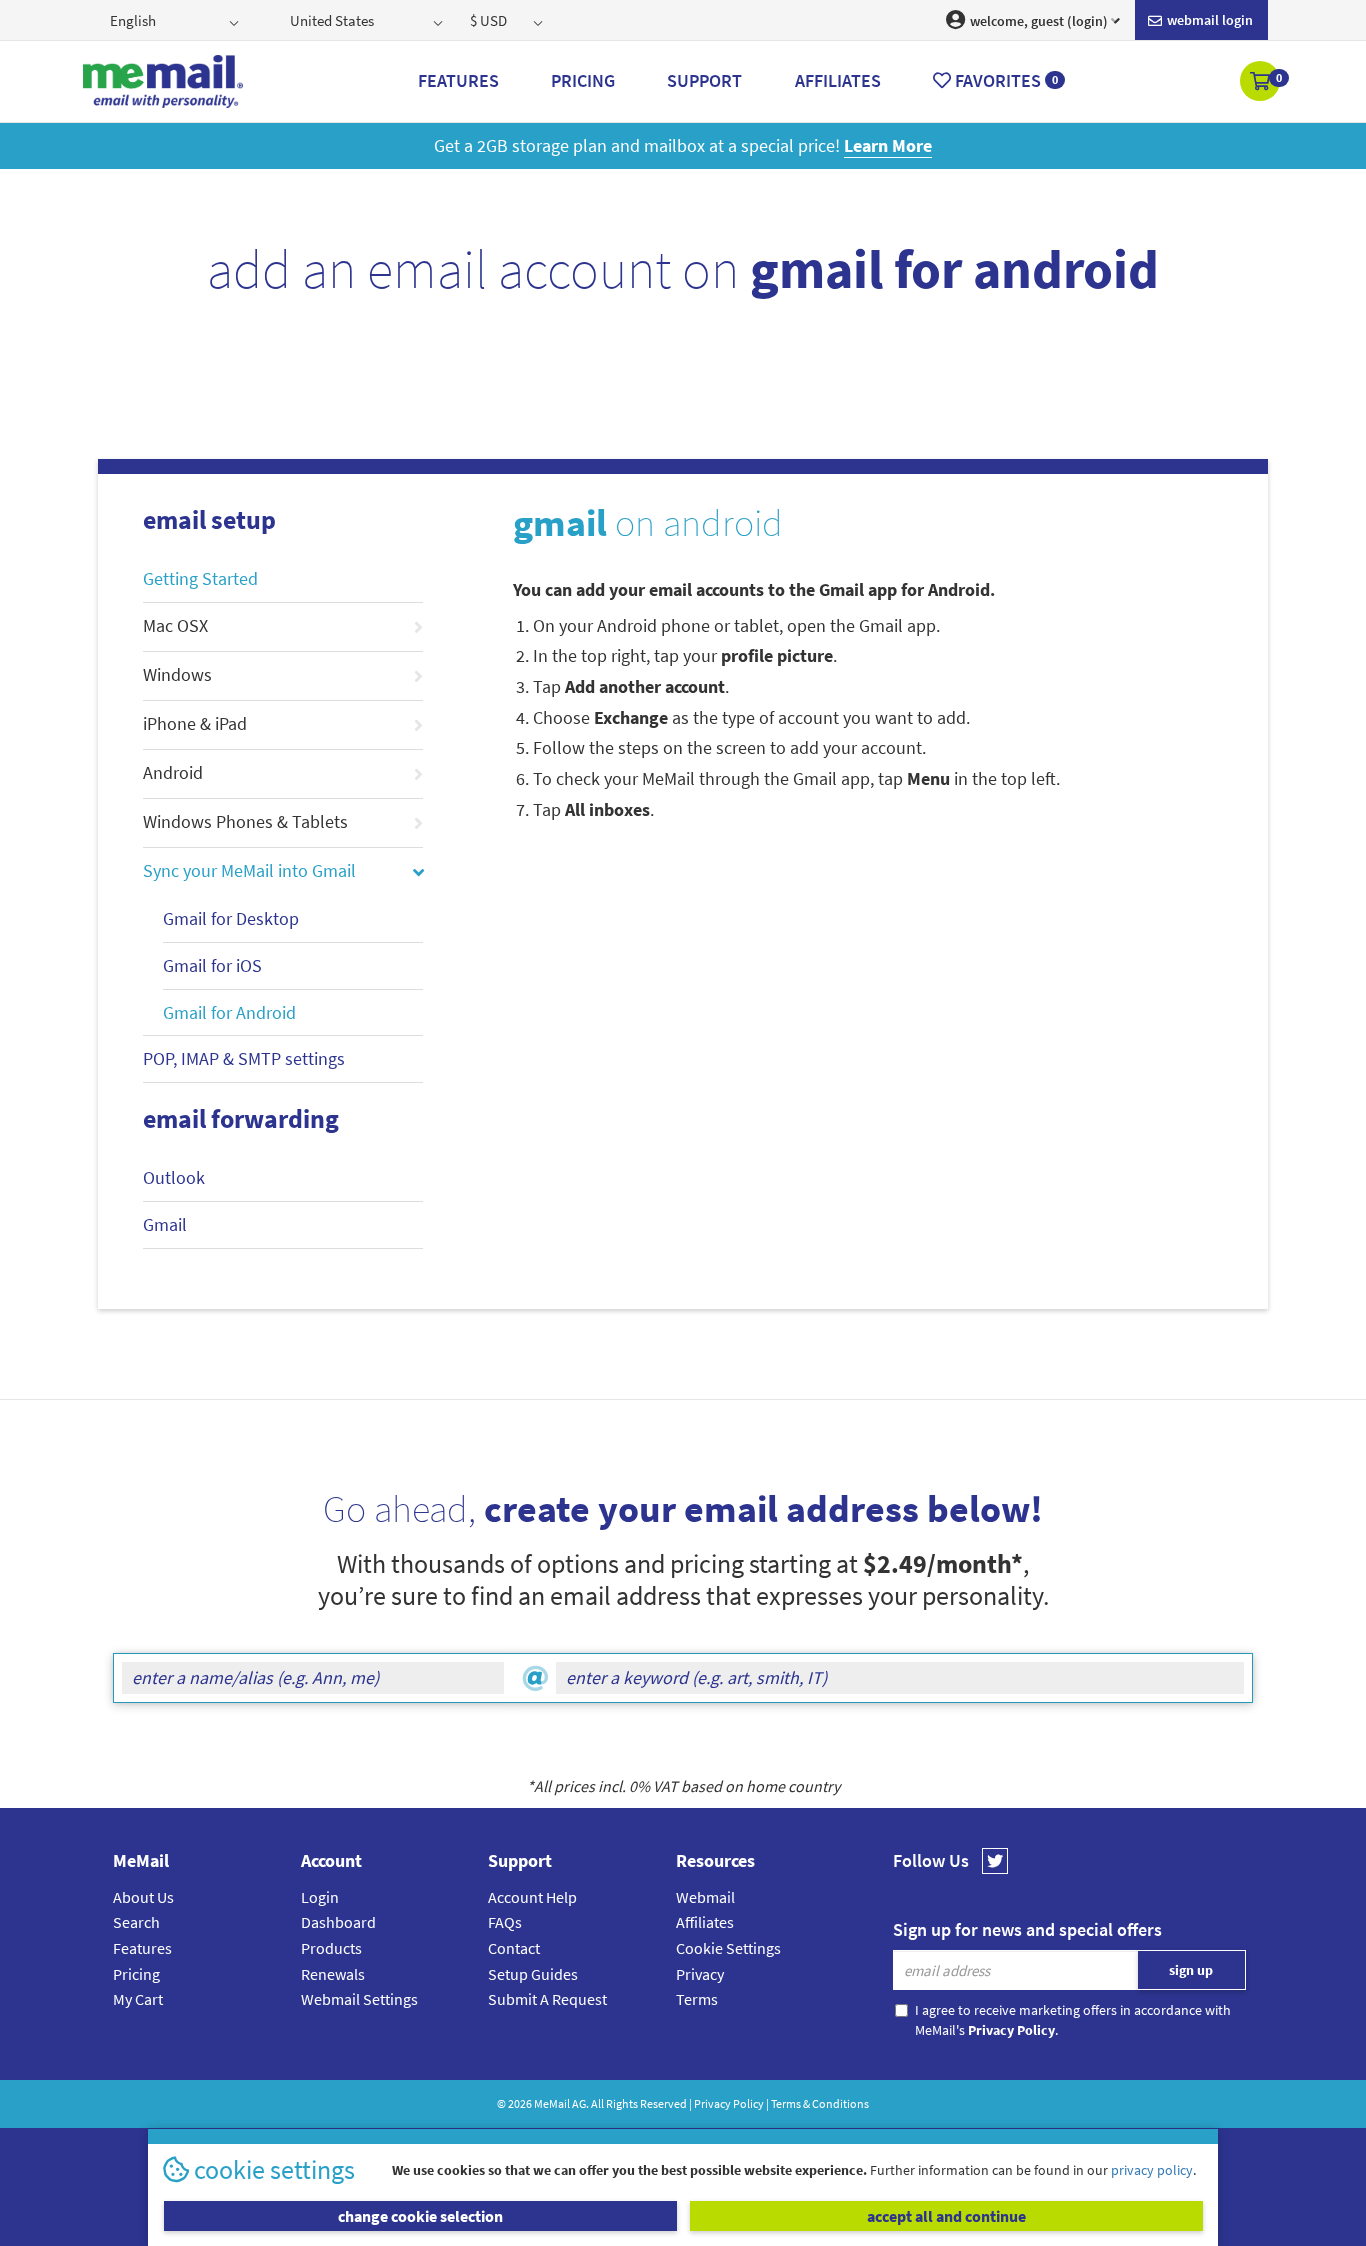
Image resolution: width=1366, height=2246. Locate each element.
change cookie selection (420, 2216)
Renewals (333, 1974)
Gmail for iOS (212, 965)
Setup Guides (533, 1974)
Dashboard (338, 1922)
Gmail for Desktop (231, 918)
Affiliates (705, 1922)
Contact (514, 1948)
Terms (697, 1999)
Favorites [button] (1004, 80)
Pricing (136, 1974)
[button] (1261, 83)
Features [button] (458, 80)
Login (320, 1897)
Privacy (700, 1974)
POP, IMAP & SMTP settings (244, 1058)
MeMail (552, 2103)
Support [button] (704, 80)
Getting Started (200, 578)
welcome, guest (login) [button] (1037, 21)
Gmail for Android (229, 1012)
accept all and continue (946, 2216)
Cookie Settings (728, 1948)
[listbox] (176, 20)
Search (136, 1922)
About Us (143, 1897)
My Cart (138, 1999)
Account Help (532, 1897)
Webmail (705, 1897)
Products (331, 1948)
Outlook (174, 1177)
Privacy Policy (729, 2103)
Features (142, 1948)
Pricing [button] (583, 80)
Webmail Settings (359, 1999)
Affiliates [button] (838, 80)
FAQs (505, 1922)
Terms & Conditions (820, 2103)
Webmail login (1208, 20)
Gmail (165, 1224)
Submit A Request (547, 1999)
